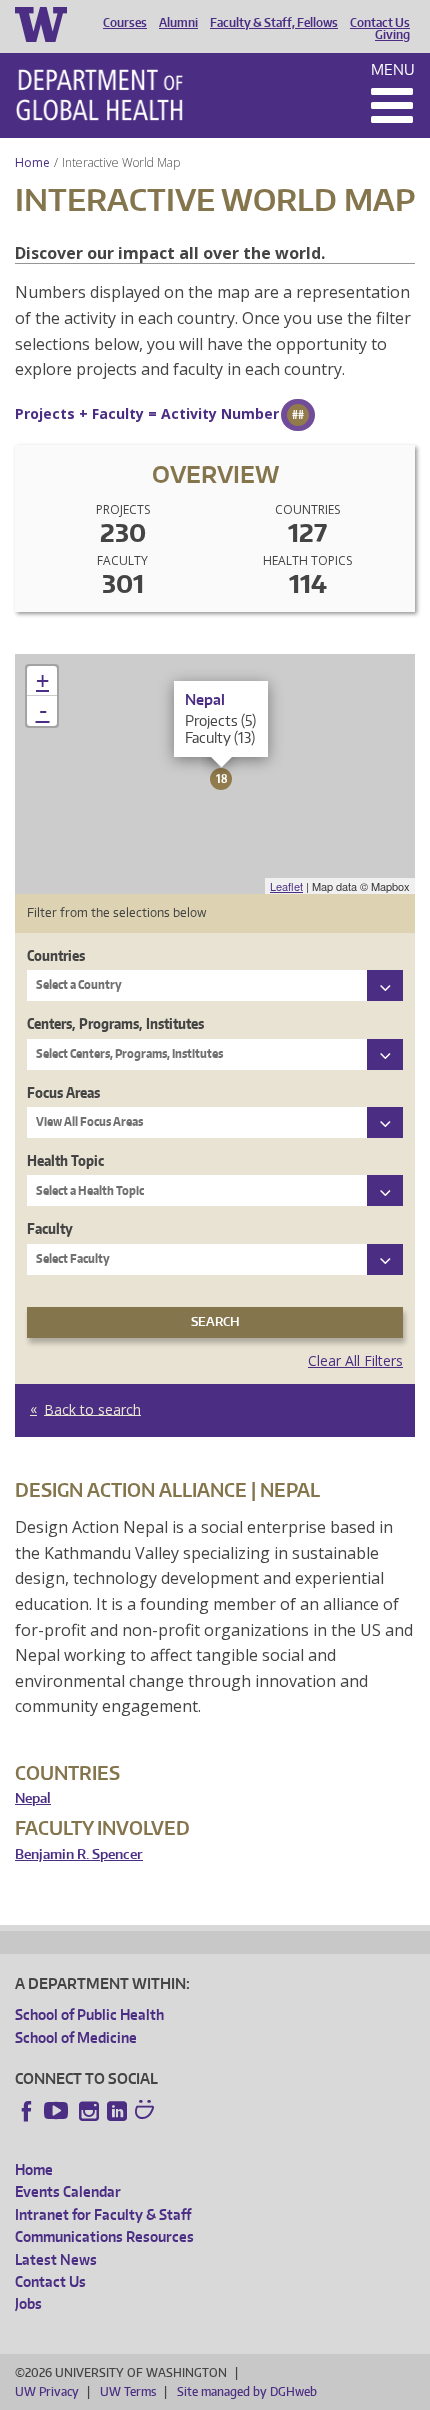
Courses (125, 23)
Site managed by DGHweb (247, 2391)
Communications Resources (104, 2236)
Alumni (178, 23)
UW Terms (128, 2391)
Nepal (33, 1798)
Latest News (56, 2259)
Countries (56, 955)
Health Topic (65, 1160)
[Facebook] (27, 2111)
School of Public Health (89, 2014)
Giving (392, 35)
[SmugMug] (147, 2112)
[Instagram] (89, 2111)
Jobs (28, 2303)
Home (32, 162)
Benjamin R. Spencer (79, 1854)
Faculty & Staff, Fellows (274, 23)
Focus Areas (63, 1092)
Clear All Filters (355, 1360)
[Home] (99, 95)
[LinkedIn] (117, 2111)
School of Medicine (76, 2037)
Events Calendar (68, 2191)
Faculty (50, 1228)
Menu (393, 69)
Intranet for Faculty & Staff (103, 2214)
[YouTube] (58, 2111)
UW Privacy (47, 2391)
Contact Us (380, 23)
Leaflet (286, 886)
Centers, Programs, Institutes (115, 1023)
